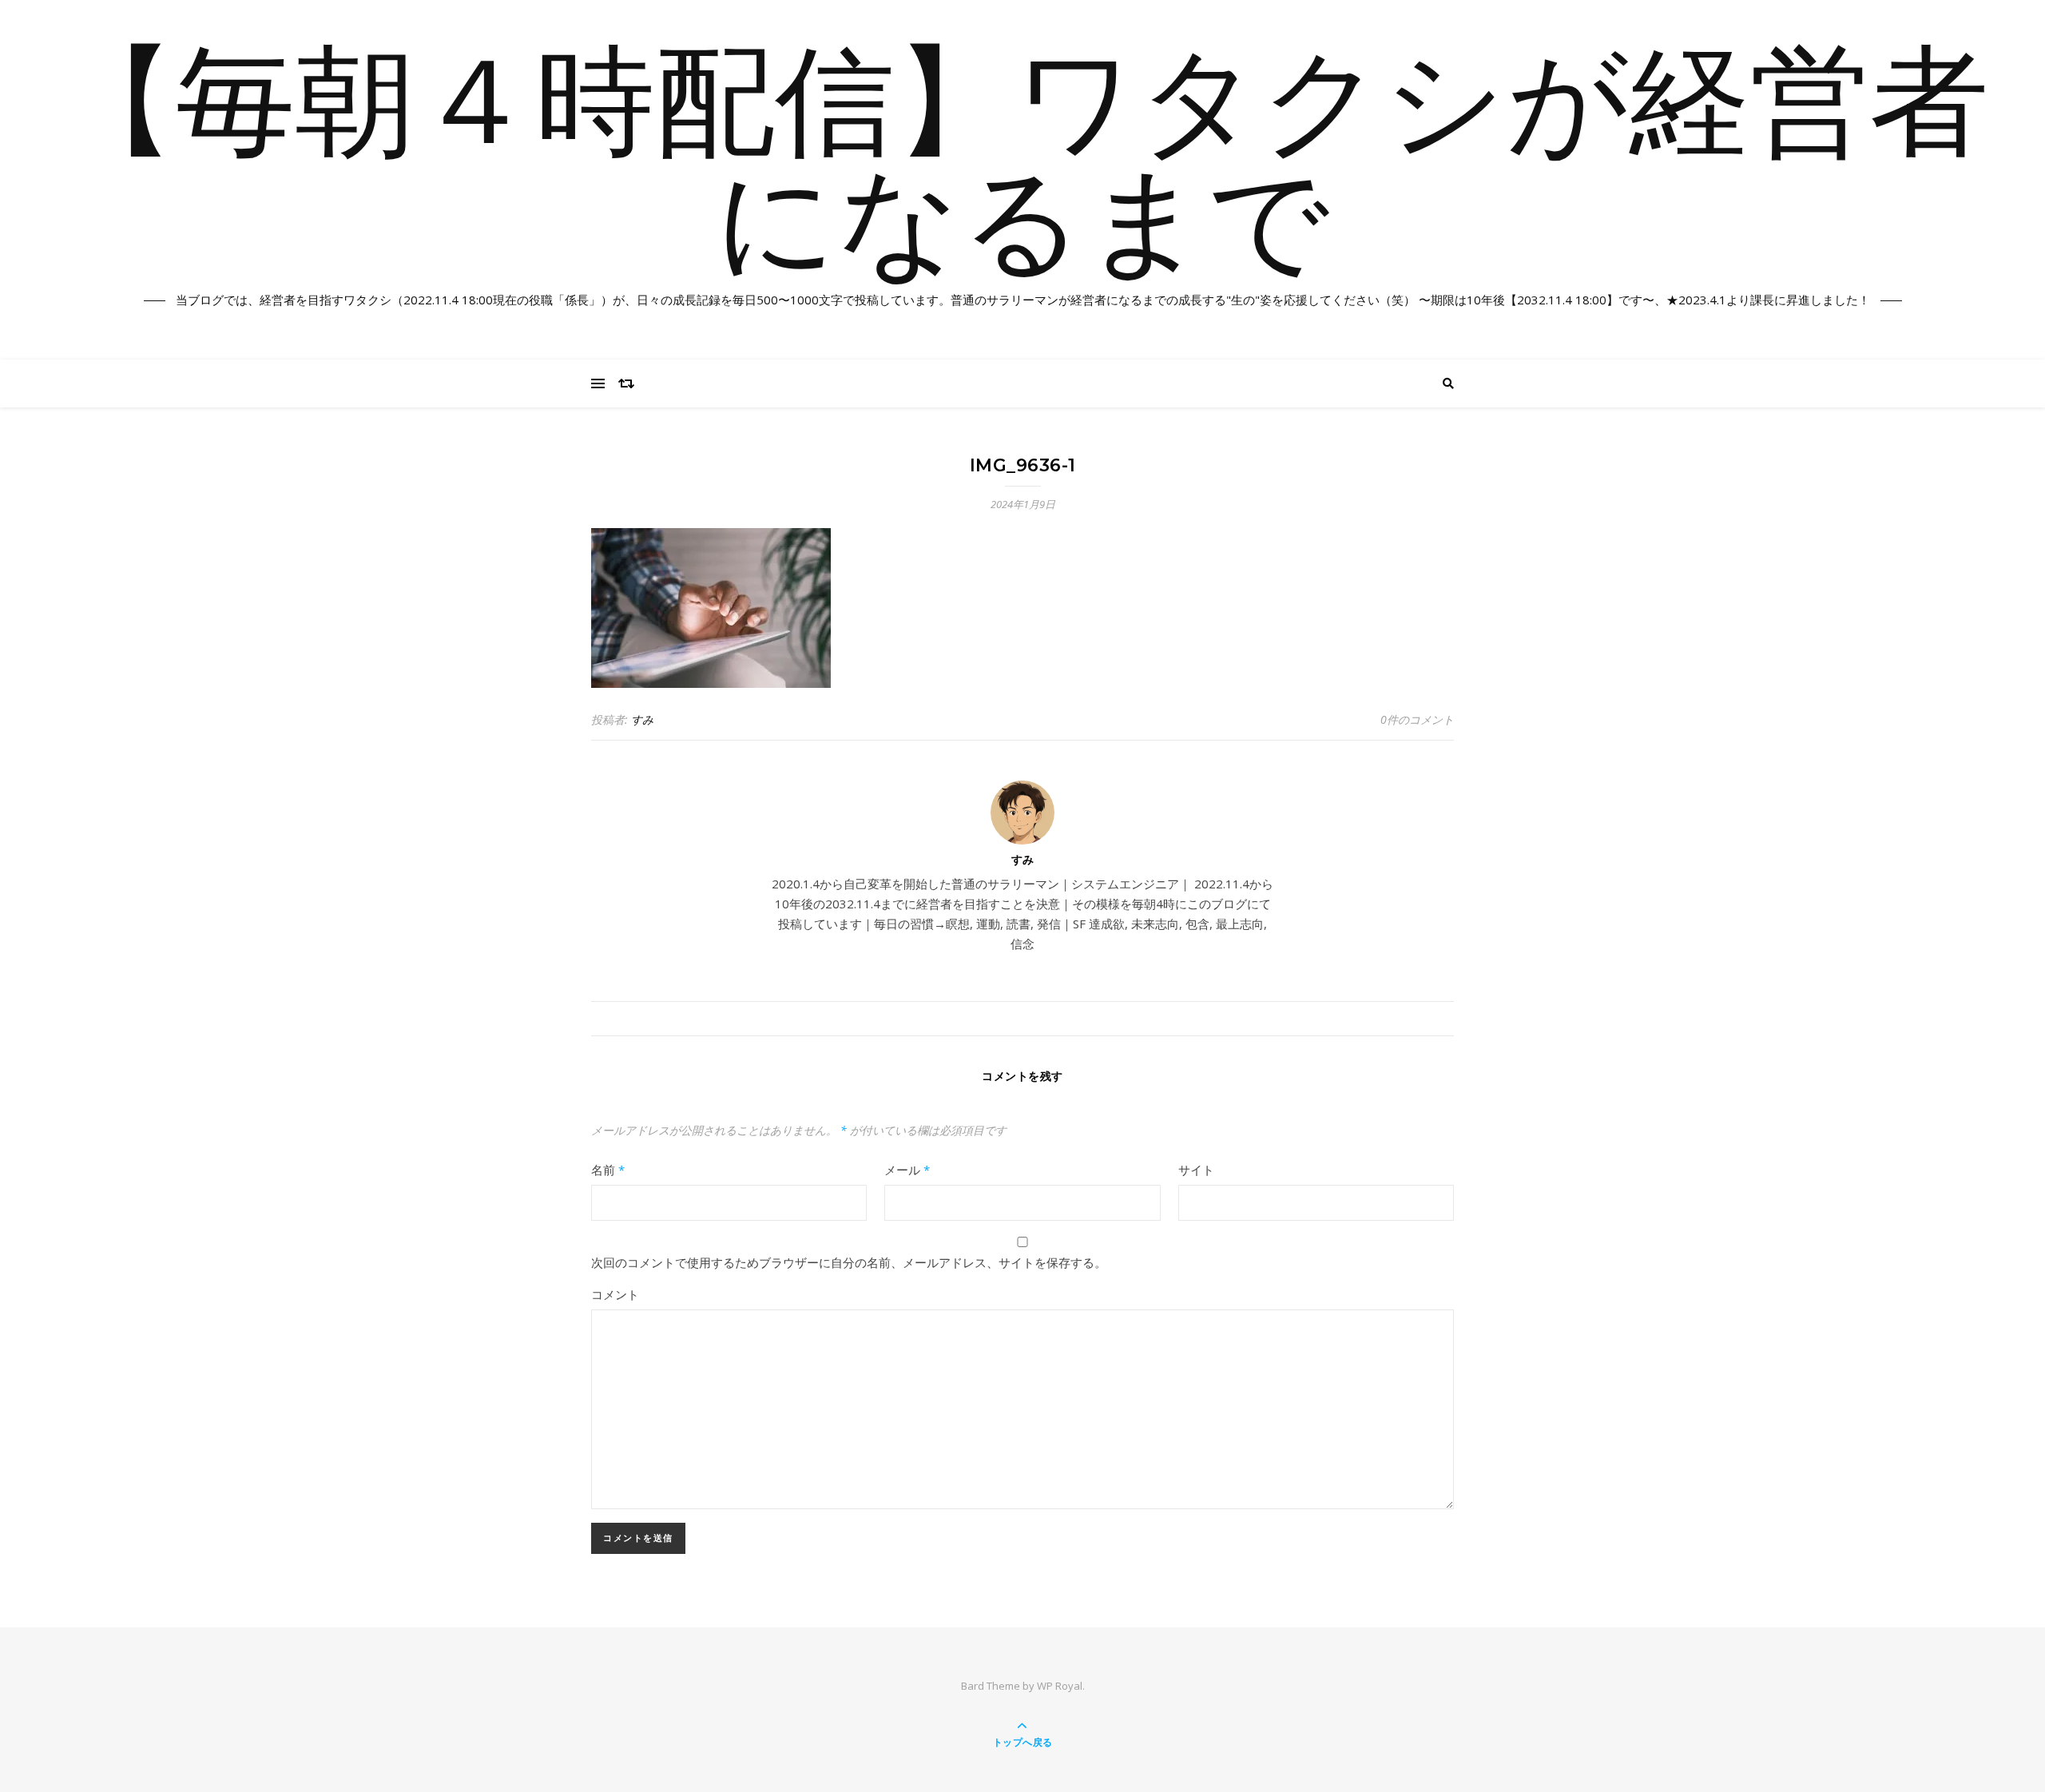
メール (907, 1170)
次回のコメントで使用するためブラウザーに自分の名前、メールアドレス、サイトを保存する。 (849, 1262)
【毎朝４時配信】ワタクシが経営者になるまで (1022, 170)
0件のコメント (1417, 719)
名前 (608, 1170)
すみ (642, 719)
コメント (615, 1294)
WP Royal (1060, 1686)
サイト (1196, 1170)
